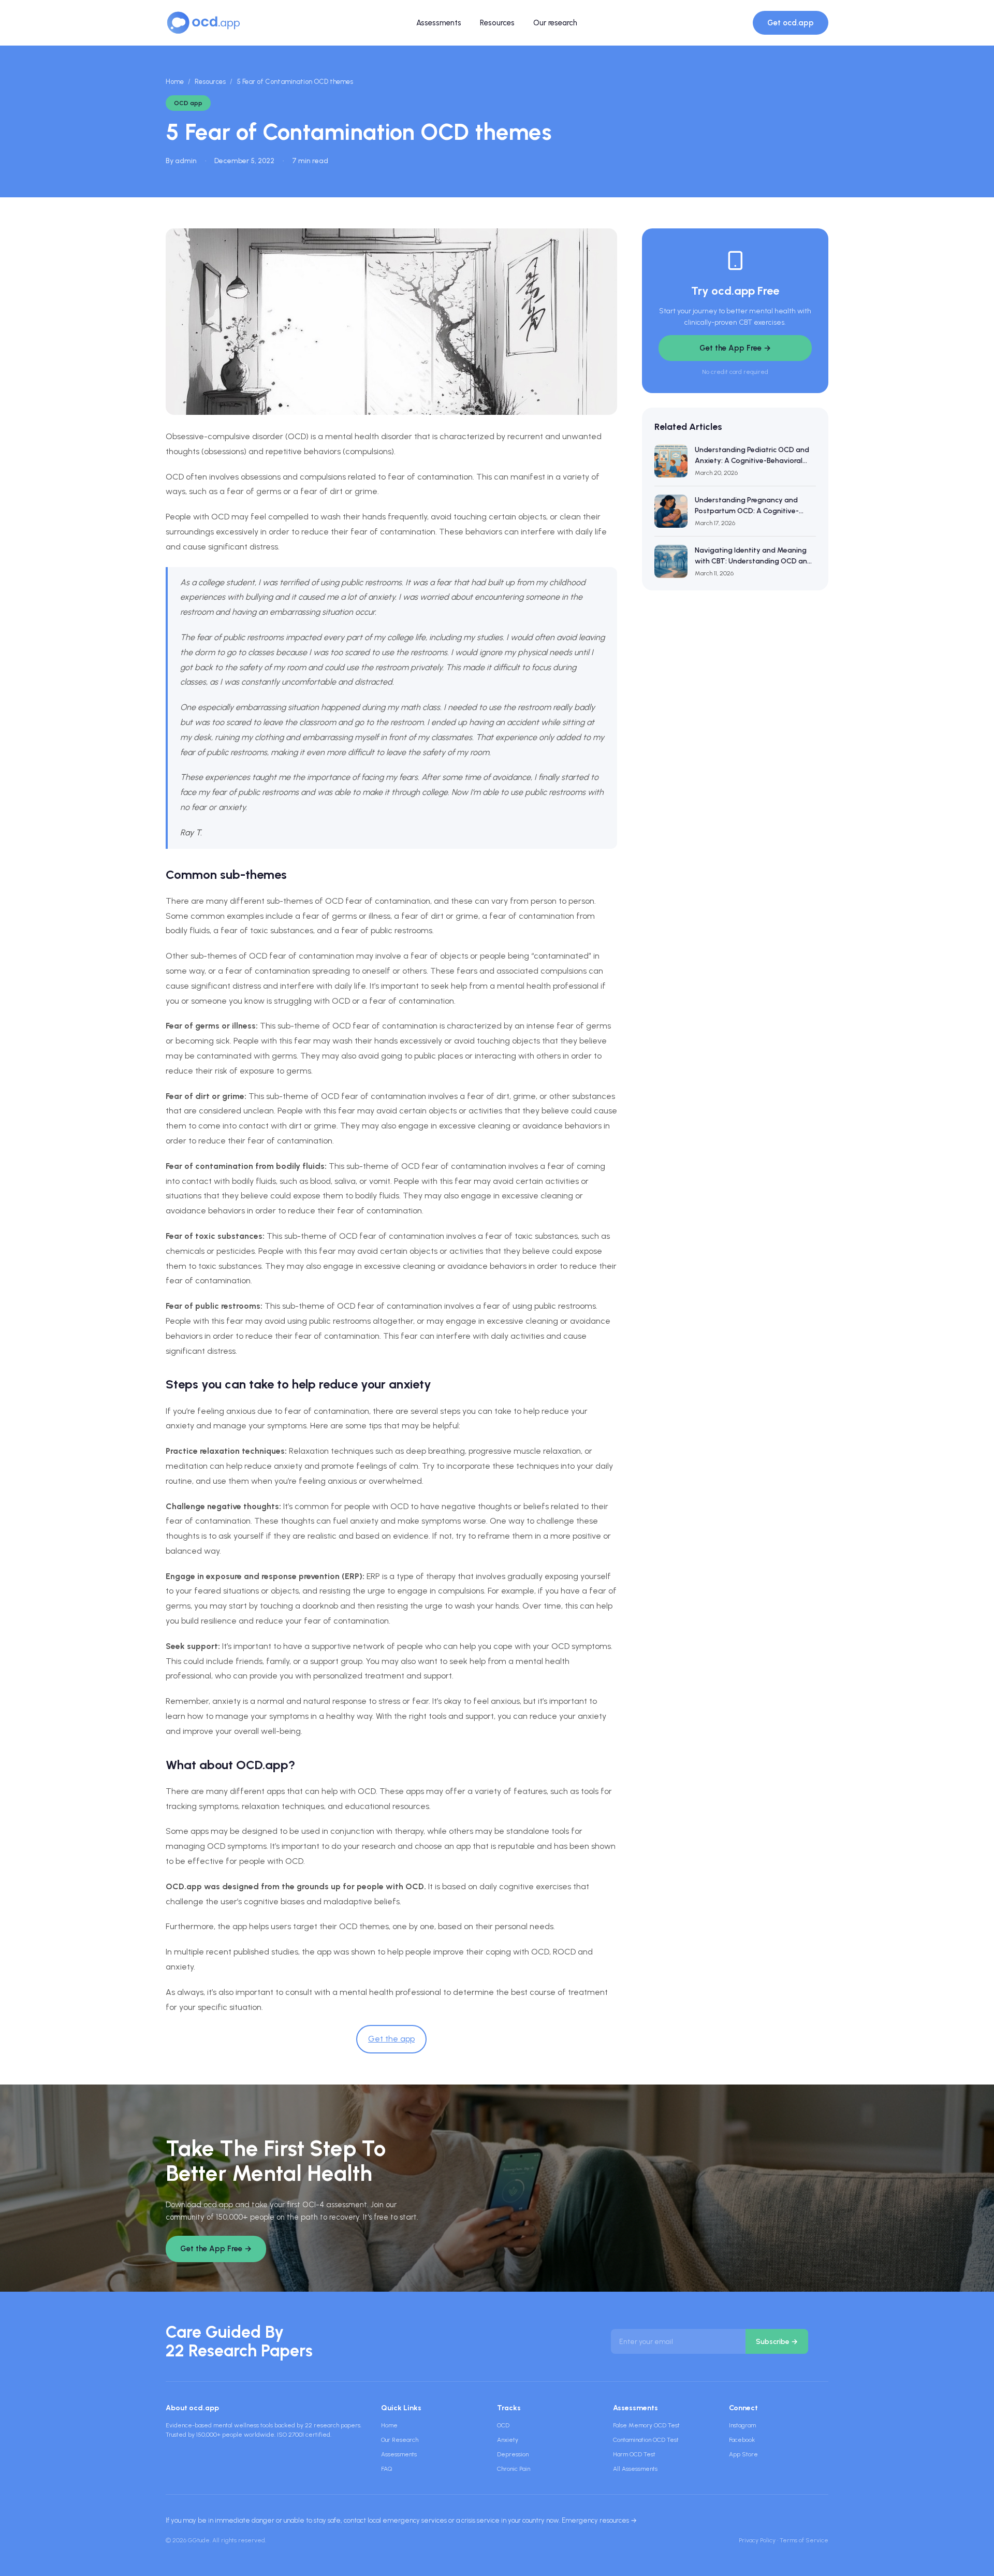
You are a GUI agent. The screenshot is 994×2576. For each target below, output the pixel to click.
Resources (497, 23)
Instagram (742, 2425)
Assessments (439, 23)
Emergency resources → (599, 2520)
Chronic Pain (514, 2469)
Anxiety (508, 2440)
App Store (743, 2454)
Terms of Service (804, 2540)
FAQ (386, 2469)
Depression (513, 2454)
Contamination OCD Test (646, 2440)
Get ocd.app (791, 23)
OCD (503, 2425)
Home (175, 82)
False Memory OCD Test (646, 2425)
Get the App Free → (735, 348)
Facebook (742, 2440)
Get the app (391, 2039)
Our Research (400, 2440)
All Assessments (635, 2469)
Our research (555, 23)
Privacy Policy (757, 2540)
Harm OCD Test (634, 2454)
